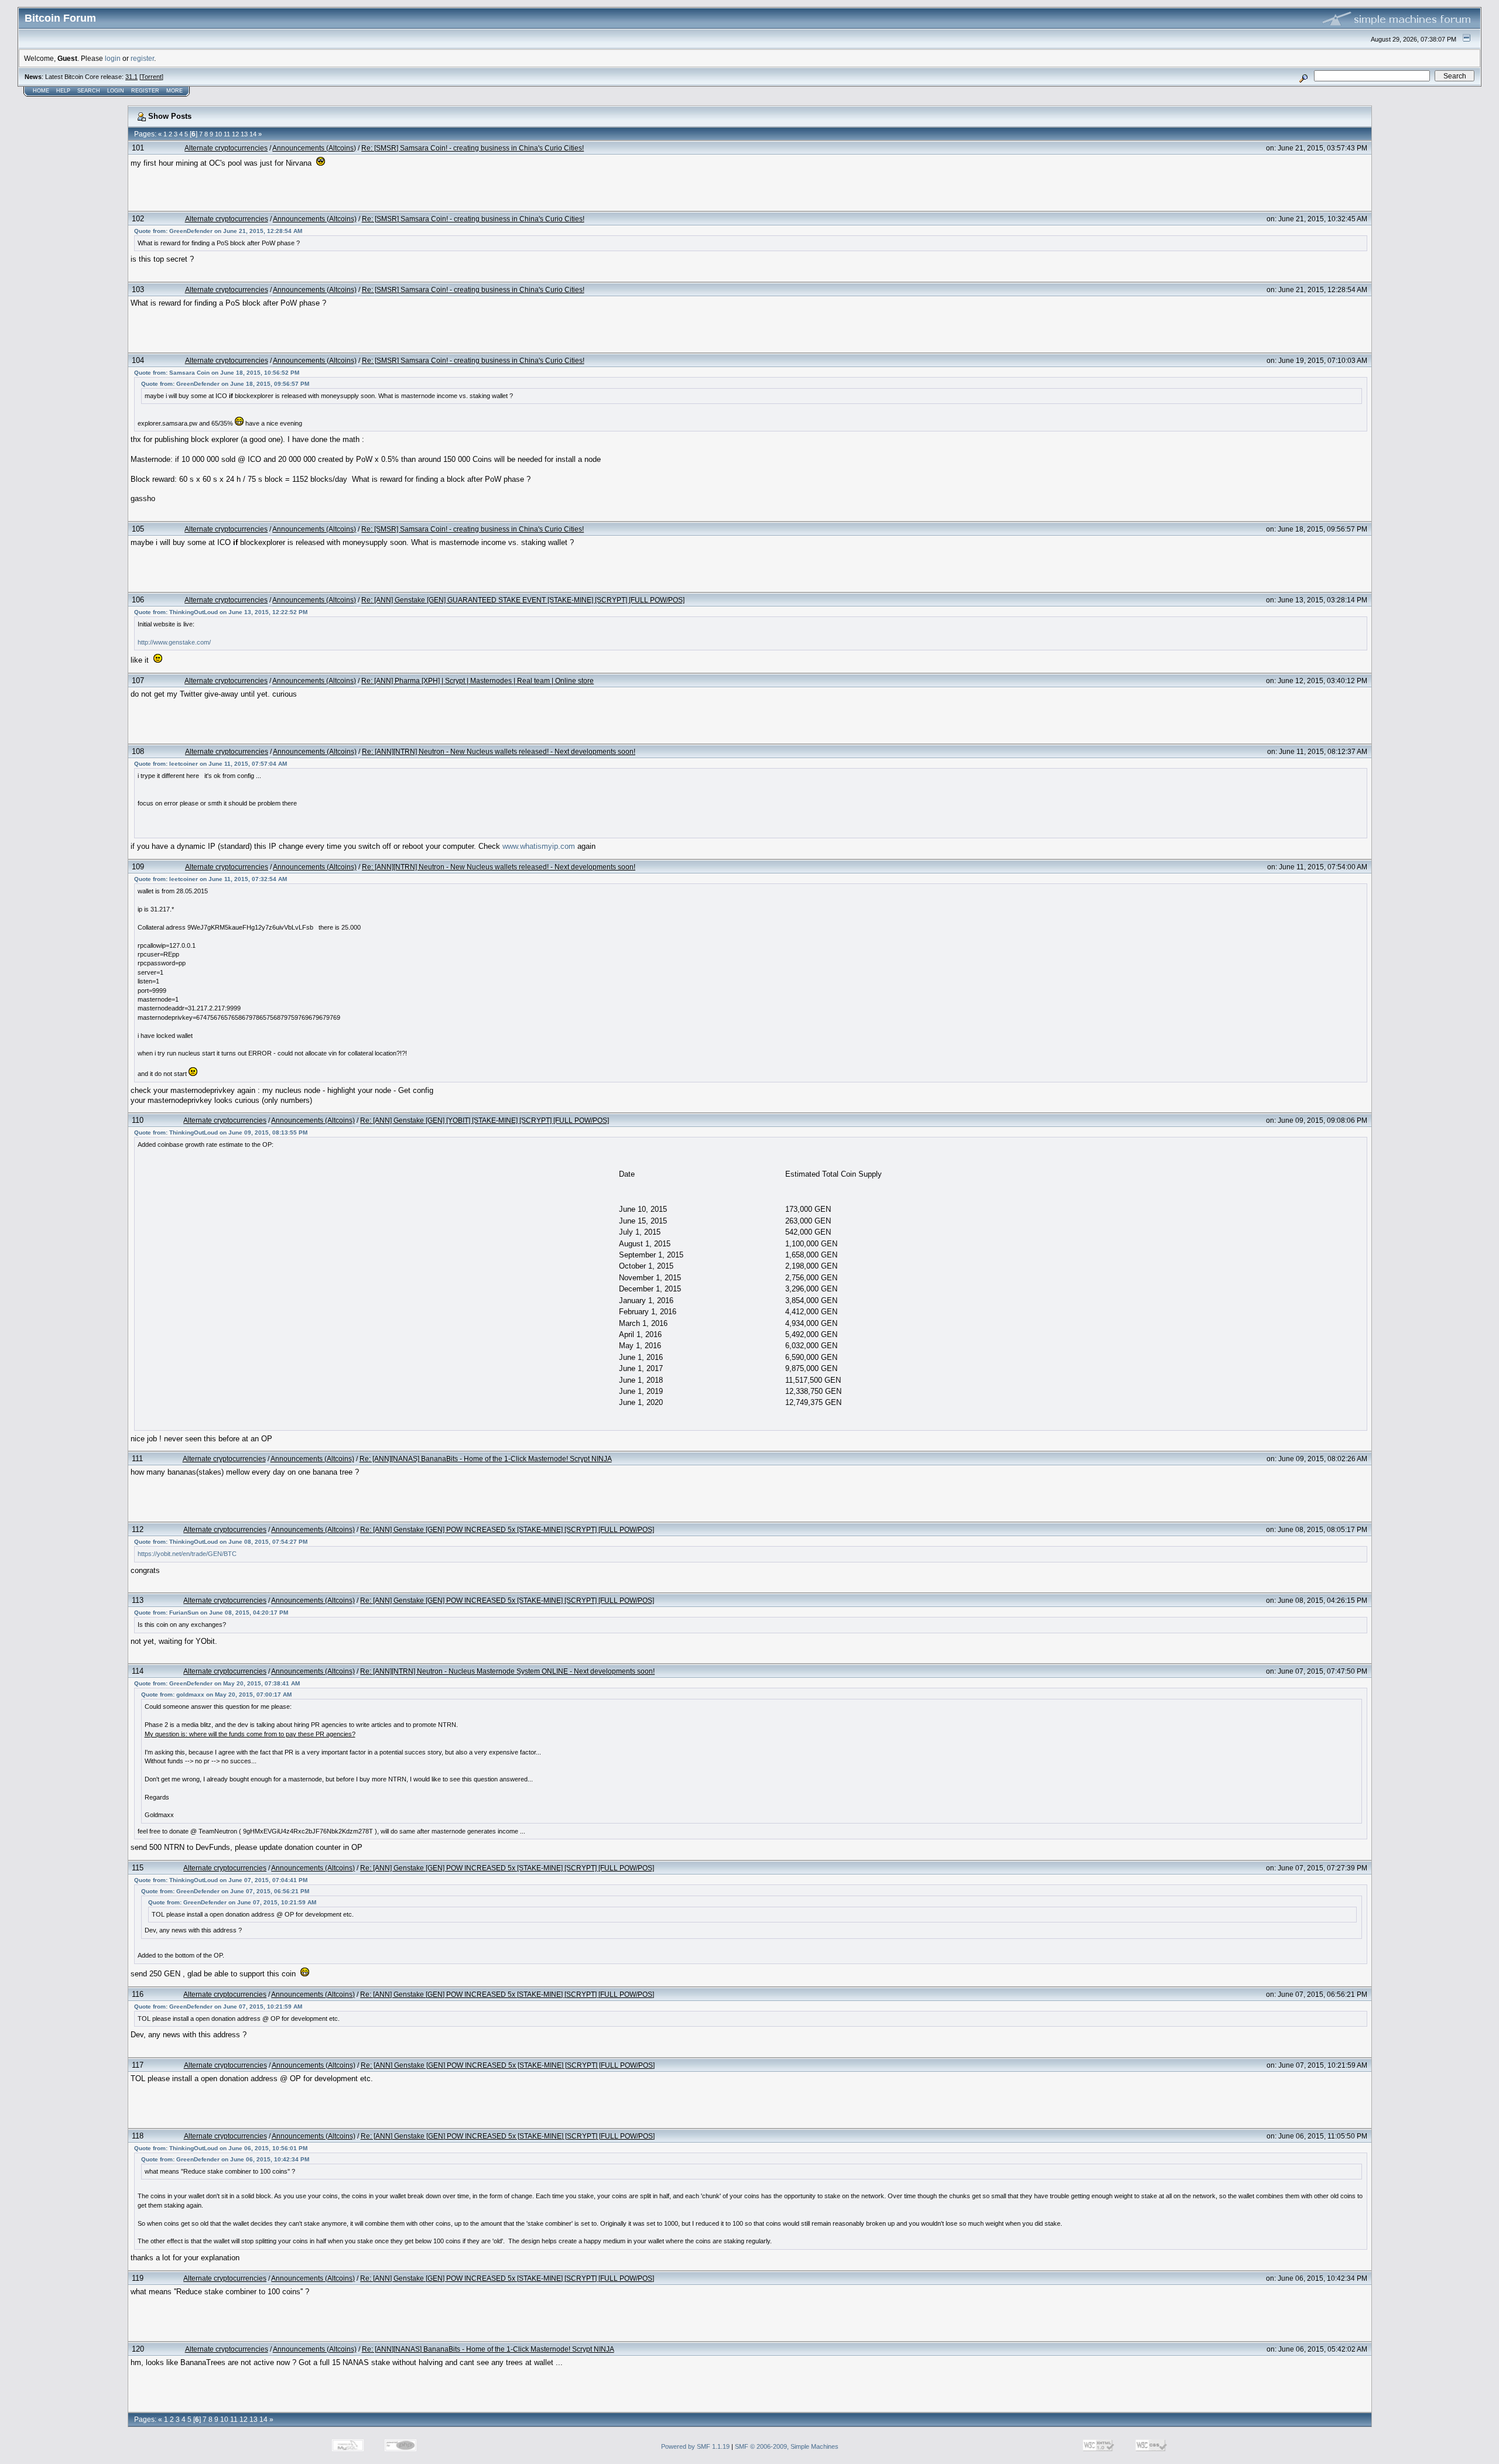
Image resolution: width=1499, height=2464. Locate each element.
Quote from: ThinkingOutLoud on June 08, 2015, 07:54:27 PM (221, 1542)
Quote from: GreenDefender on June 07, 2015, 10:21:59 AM (232, 1902)
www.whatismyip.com (539, 846)
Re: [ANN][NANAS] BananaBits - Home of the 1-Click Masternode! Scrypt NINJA (486, 1459)
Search (89, 91)
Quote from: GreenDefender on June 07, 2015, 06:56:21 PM (225, 1891)
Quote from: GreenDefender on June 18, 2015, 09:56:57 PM (225, 384)
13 (244, 134)
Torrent (151, 77)
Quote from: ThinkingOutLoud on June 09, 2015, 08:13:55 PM (221, 1132)
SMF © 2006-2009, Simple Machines (787, 2446)
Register (145, 91)
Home (41, 91)
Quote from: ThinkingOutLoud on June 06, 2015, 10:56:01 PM (221, 2148)
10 (218, 134)
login (113, 58)
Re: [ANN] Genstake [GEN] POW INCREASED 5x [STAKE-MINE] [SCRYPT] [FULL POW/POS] (507, 1529)
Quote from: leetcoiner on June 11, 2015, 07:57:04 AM (211, 764)
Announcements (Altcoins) (314, 148)
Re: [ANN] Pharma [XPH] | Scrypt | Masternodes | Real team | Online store (478, 681)
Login (116, 91)
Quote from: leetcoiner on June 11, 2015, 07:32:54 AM (211, 879)
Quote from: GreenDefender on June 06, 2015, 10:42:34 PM (225, 2159)
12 (235, 134)
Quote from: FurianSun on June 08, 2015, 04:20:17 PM (211, 1613)
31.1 (131, 77)
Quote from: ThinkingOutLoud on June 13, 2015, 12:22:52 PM (221, 612)
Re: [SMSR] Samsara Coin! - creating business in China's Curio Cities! (473, 148)
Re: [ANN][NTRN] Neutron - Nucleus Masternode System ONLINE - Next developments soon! (507, 1671)
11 (227, 134)
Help (63, 91)
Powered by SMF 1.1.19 (695, 2446)
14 (253, 134)
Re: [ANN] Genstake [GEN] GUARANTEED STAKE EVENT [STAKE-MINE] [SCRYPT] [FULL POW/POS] (523, 600)
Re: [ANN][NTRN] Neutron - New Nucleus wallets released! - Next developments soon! (499, 751)
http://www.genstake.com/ (174, 642)
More (174, 91)
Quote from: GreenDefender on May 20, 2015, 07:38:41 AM (217, 1683)
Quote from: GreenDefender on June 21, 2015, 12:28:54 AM (218, 231)
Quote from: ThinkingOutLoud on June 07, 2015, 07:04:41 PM (221, 1880)
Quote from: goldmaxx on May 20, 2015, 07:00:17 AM (216, 1694)
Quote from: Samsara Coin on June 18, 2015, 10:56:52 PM (217, 373)
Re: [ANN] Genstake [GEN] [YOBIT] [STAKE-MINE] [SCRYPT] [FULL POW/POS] (485, 1120)
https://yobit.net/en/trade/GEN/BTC (187, 1554)
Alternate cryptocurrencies (226, 148)
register (142, 58)
